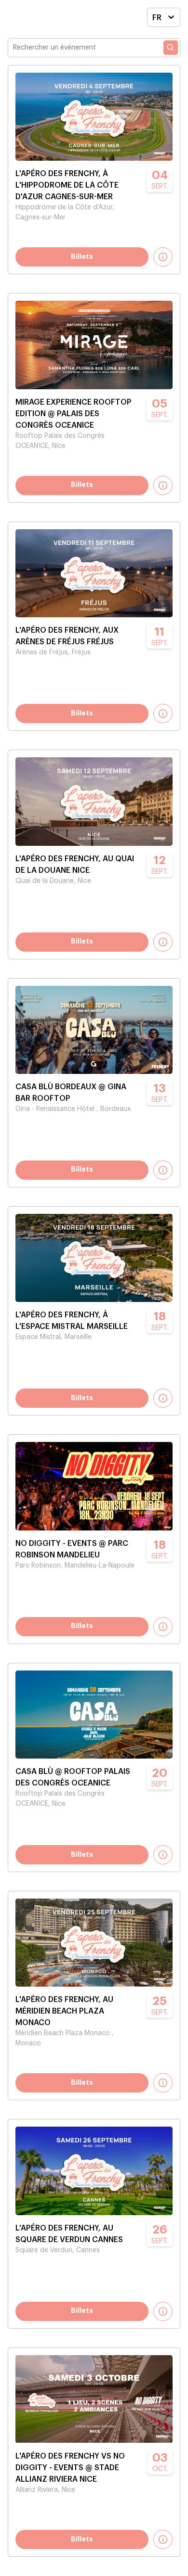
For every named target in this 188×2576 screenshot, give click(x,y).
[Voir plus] (163, 257)
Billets (82, 257)
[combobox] (157, 19)
